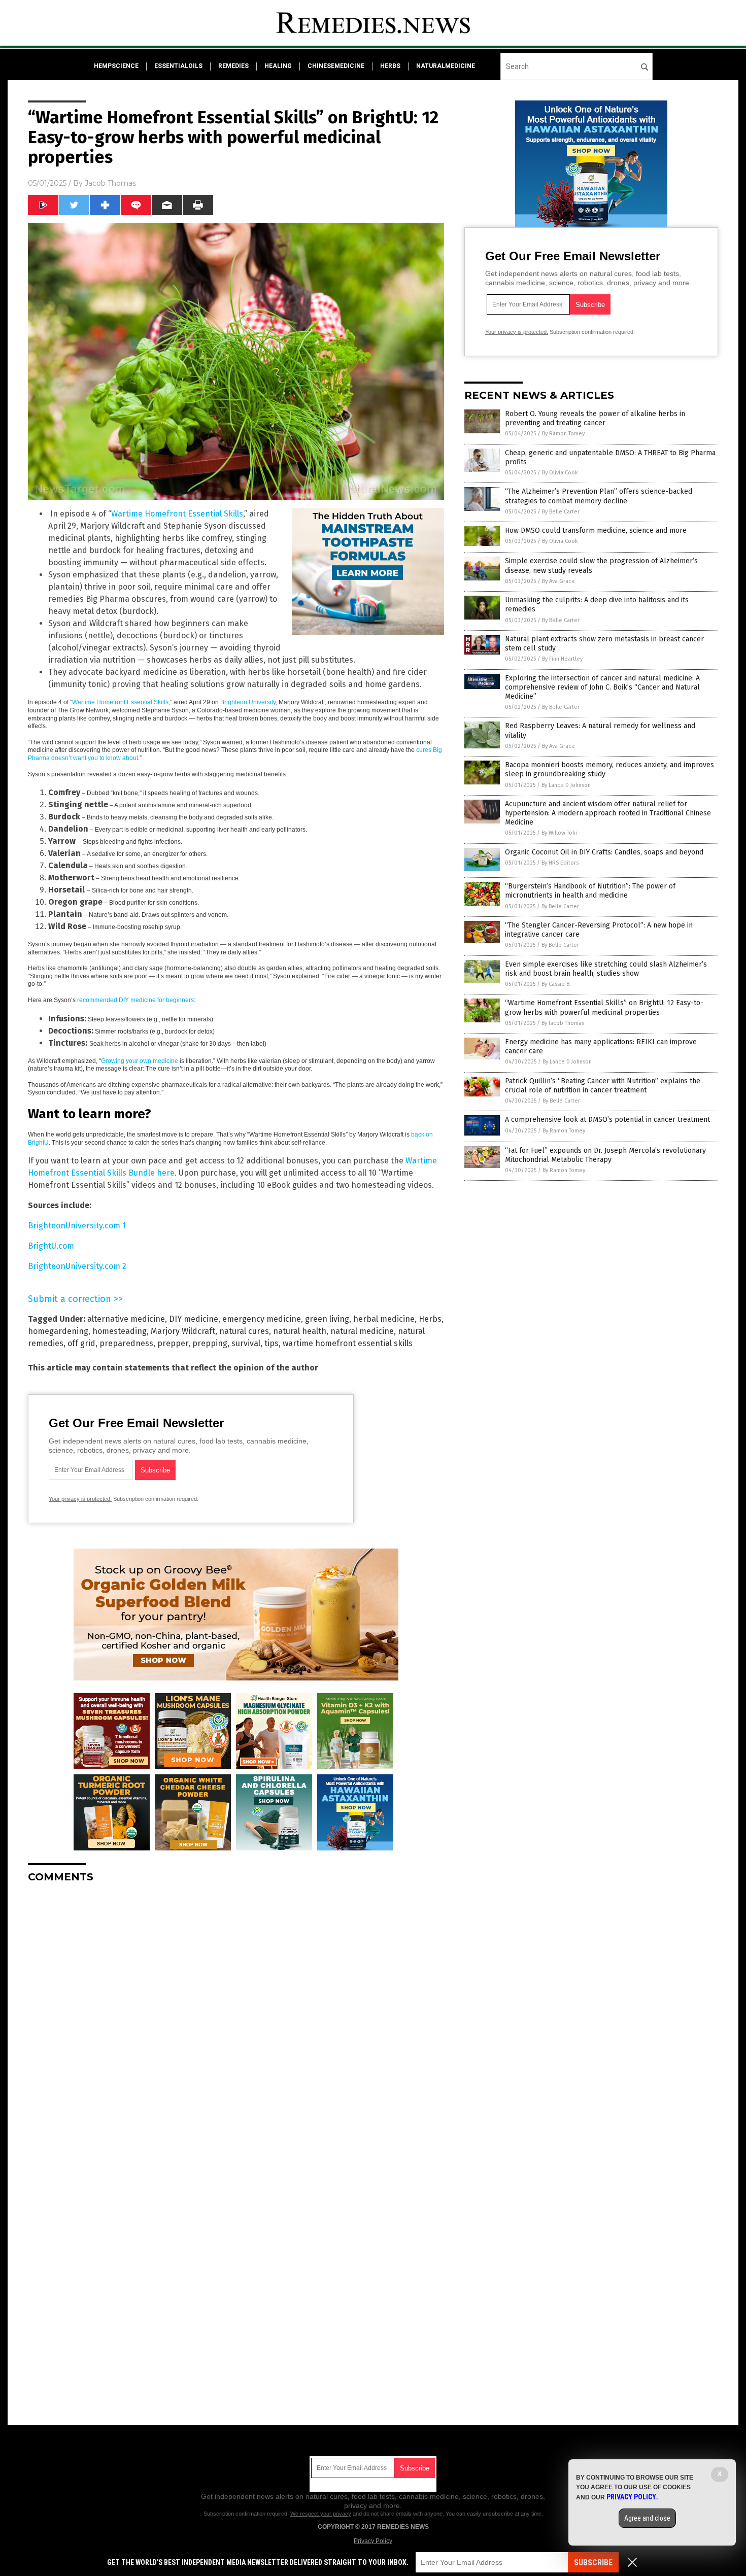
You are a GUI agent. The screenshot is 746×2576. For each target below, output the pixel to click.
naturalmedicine (446, 66)
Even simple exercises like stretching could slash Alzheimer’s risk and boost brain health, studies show (606, 969)
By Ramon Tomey (563, 434)
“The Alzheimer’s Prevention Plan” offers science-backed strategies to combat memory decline (599, 496)
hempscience (116, 66)
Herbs (430, 1319)
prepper (173, 1343)
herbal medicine (384, 1319)
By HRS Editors (560, 863)
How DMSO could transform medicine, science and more (596, 530)
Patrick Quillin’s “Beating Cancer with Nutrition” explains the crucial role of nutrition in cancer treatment (603, 1086)
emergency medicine (262, 1319)
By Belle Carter (561, 512)
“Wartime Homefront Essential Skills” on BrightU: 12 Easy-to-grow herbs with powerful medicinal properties (604, 1007)
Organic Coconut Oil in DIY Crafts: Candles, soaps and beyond (604, 852)
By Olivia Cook (560, 473)
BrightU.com (51, 1246)
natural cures (244, 1331)
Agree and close (647, 2518)
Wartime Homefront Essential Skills (177, 514)
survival (246, 1343)
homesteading (120, 1331)
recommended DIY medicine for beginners (135, 1000)
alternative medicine (126, 1319)
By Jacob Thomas (563, 1023)
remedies (233, 66)
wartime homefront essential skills (348, 1343)
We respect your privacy (321, 2514)
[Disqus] (236, 2018)
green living (327, 1319)
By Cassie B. (556, 984)
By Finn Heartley (562, 659)
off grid (81, 1343)
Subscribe (593, 2563)
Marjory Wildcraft (183, 1331)
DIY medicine (194, 1319)
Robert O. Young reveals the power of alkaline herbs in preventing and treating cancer (595, 418)
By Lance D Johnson (566, 785)
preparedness (126, 1343)
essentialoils (178, 66)
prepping (210, 1343)
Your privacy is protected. (80, 1499)
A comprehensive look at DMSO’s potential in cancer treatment (607, 1120)
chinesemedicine (336, 66)
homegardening (58, 1331)
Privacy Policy (373, 2541)
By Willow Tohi (559, 833)
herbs (390, 66)
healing (278, 66)
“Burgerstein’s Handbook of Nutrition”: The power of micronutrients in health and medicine (590, 891)
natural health (300, 1331)
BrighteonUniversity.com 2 (77, 1266)
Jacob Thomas (110, 183)
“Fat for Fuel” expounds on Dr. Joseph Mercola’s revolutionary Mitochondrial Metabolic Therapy (605, 1155)
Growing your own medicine (140, 1061)
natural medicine (362, 1331)
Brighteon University (248, 702)
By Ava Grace (558, 581)
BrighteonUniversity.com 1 (77, 1226)
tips (272, 1343)
